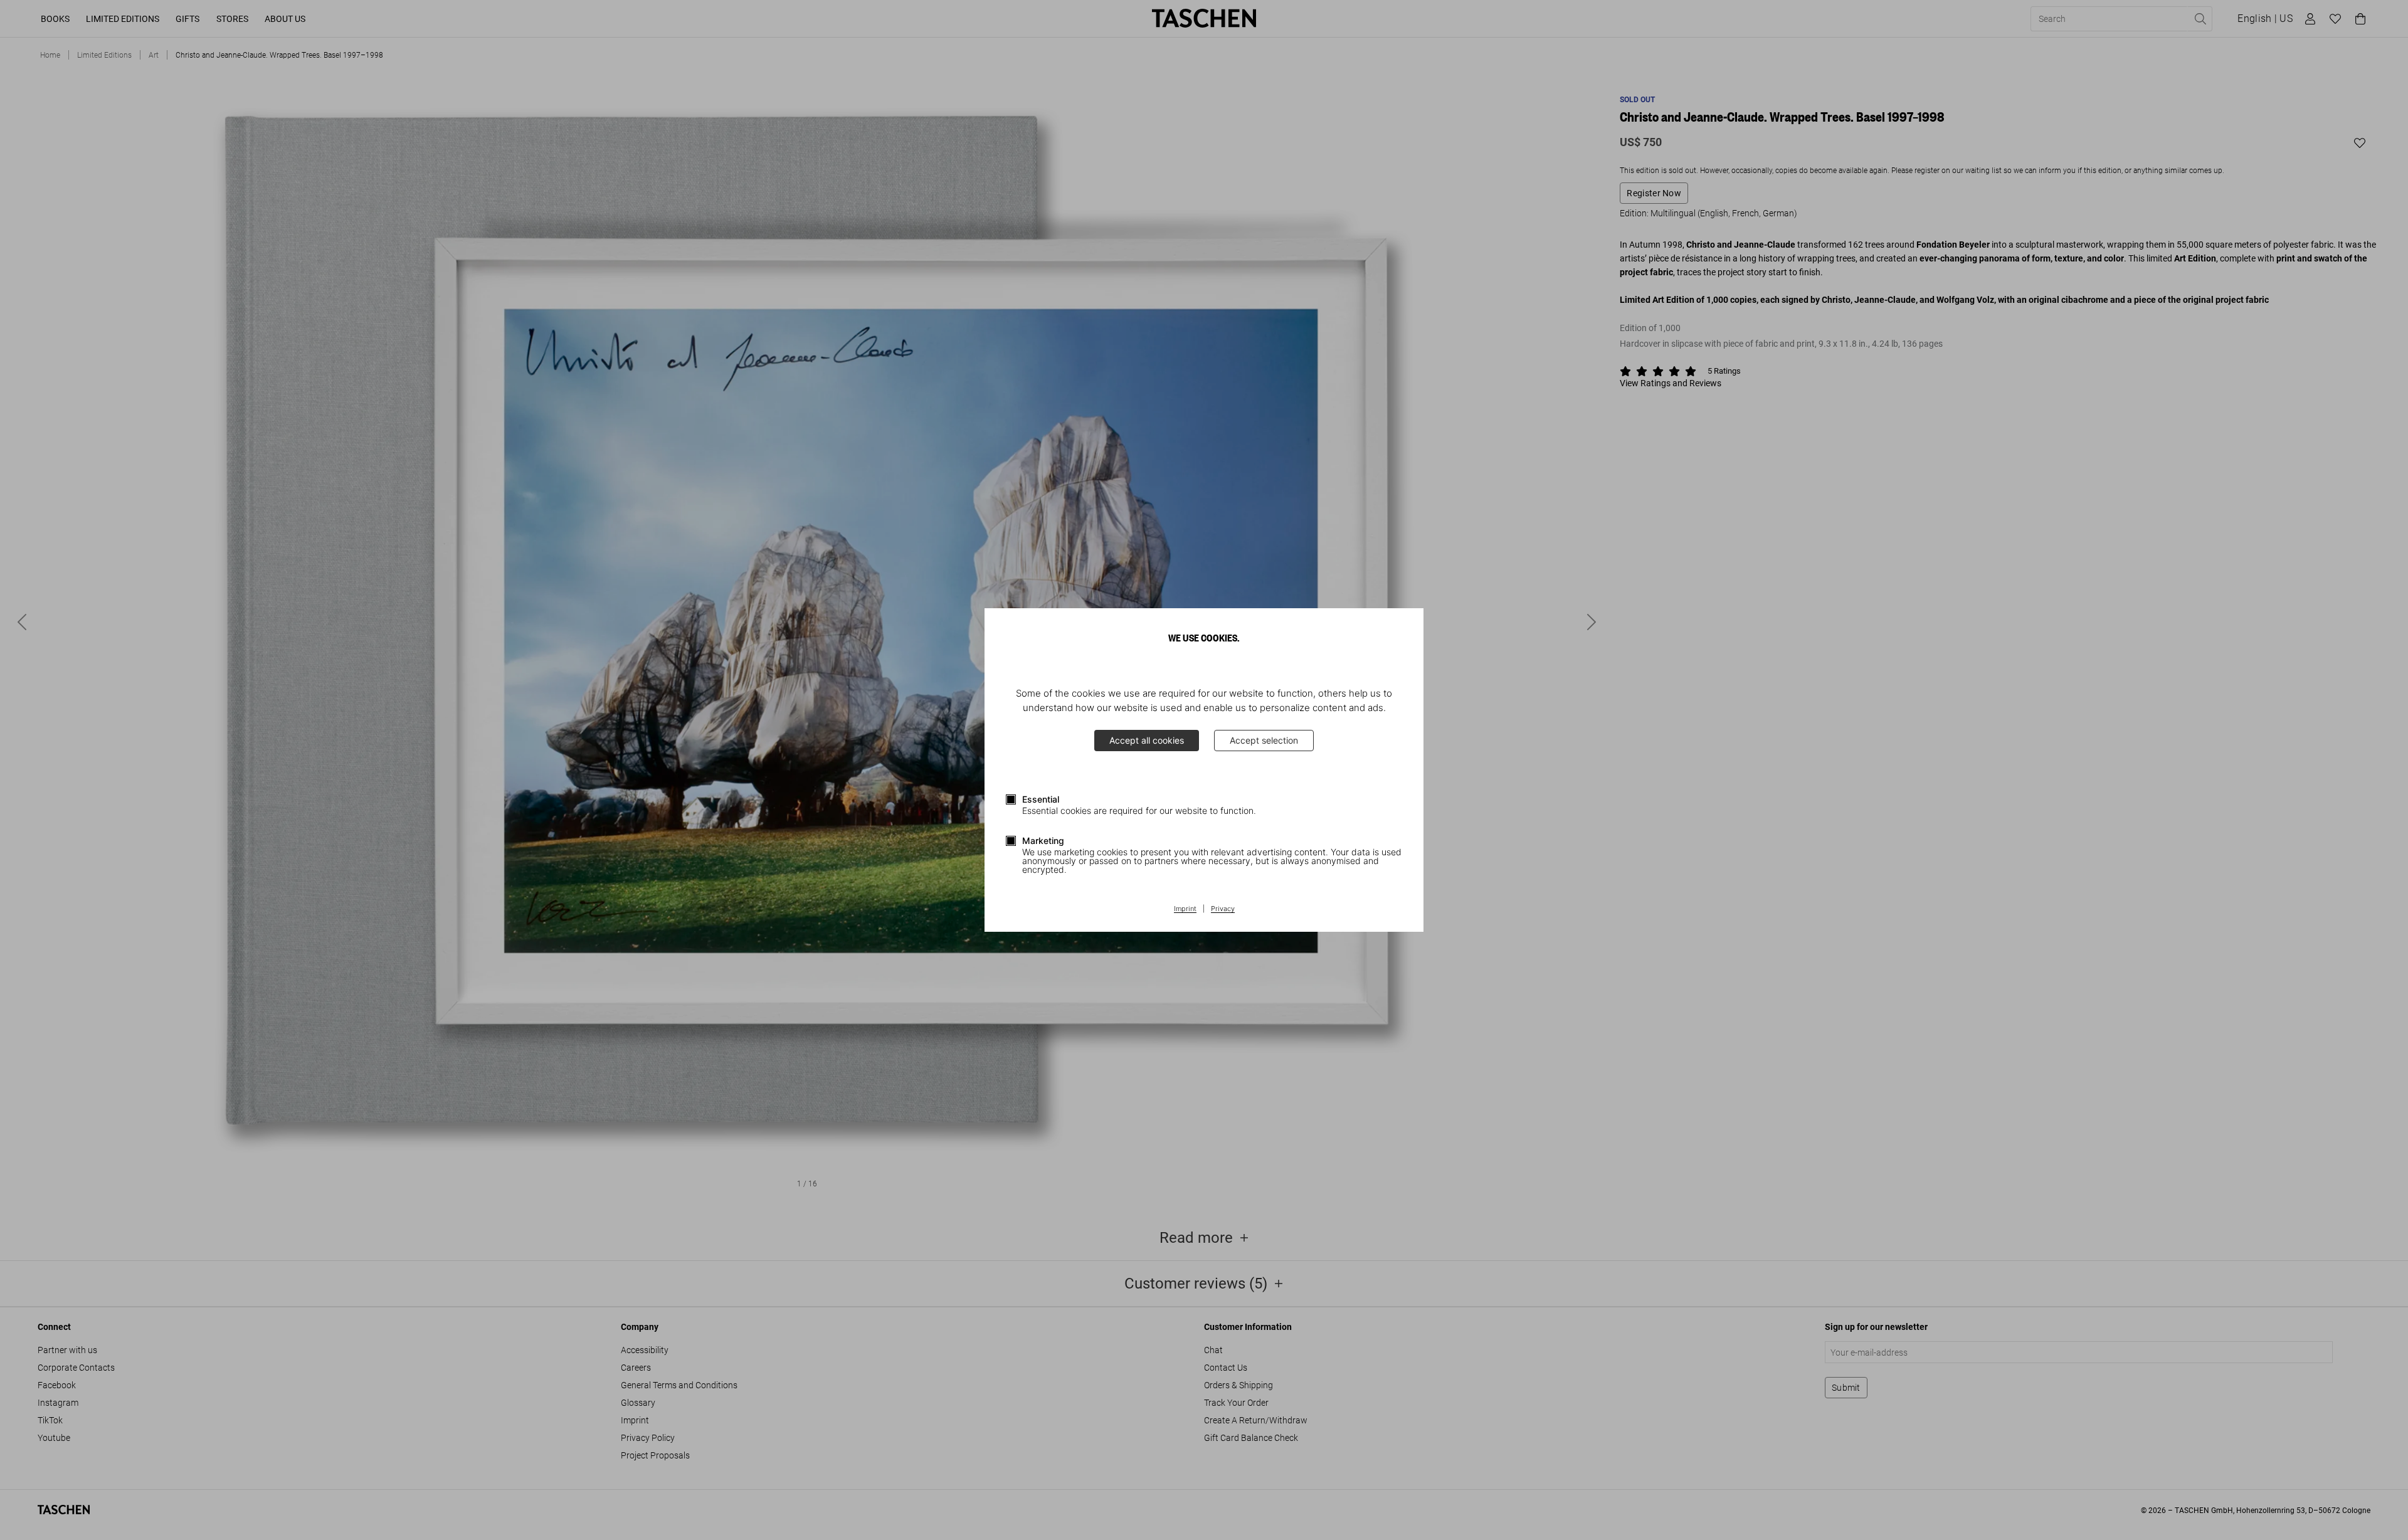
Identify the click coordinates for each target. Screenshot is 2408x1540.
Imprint (1185, 909)
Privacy (1223, 909)
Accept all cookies (1147, 740)
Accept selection (1264, 740)
